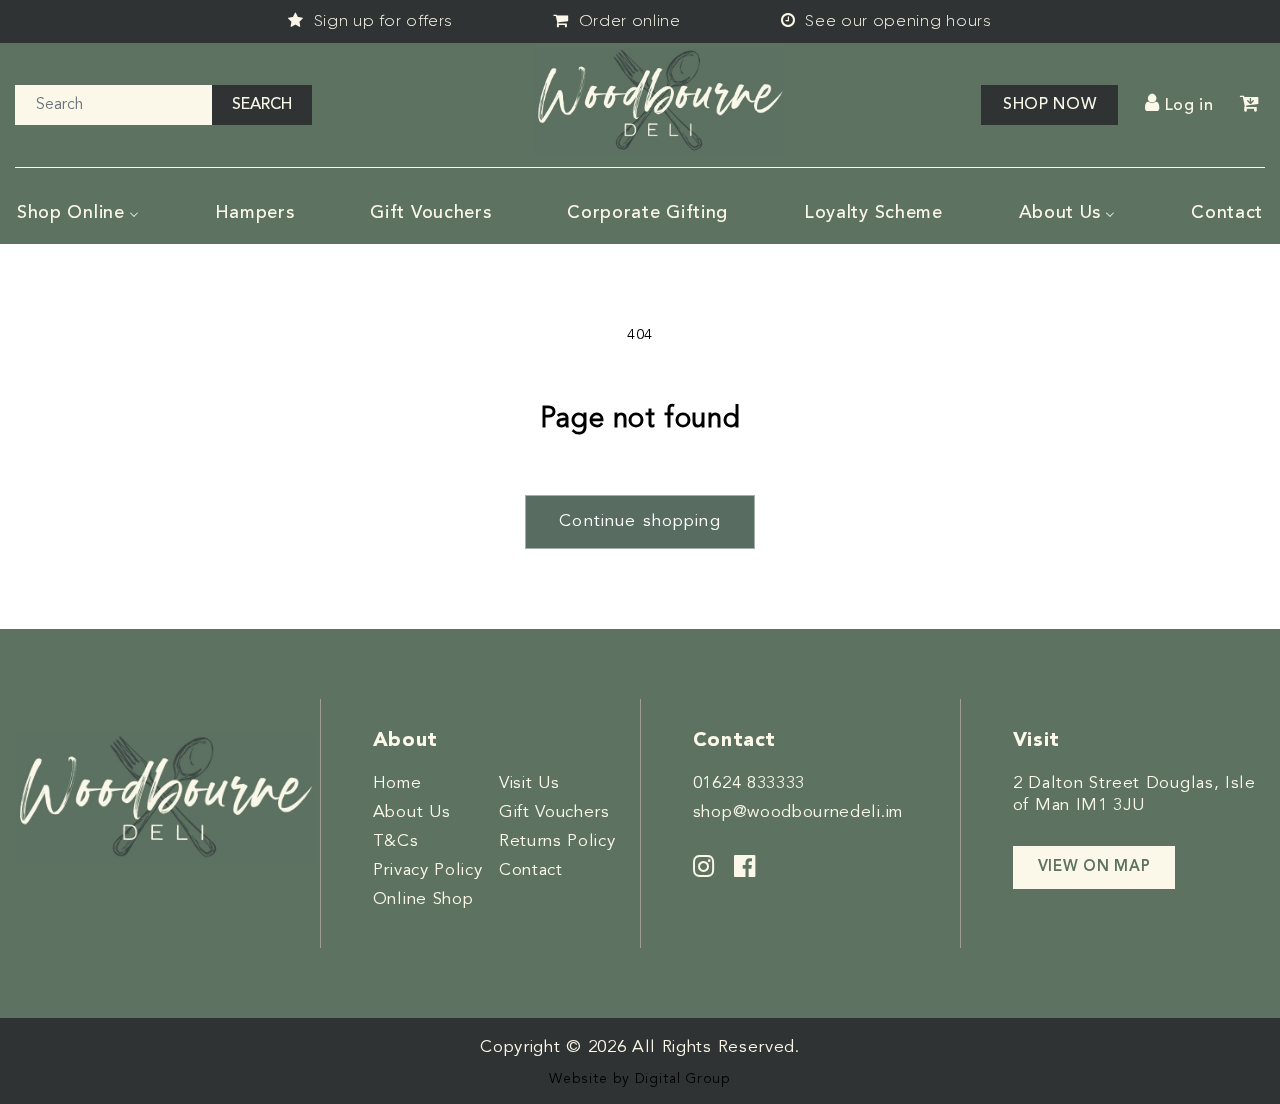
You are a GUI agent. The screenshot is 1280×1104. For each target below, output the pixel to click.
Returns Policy (557, 841)
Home (397, 783)
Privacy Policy (428, 870)
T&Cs (396, 841)
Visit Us (529, 783)
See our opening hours (896, 20)
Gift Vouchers (554, 812)
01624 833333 (749, 783)
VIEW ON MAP (1094, 867)
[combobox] (113, 105)
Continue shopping (640, 521)
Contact (531, 870)
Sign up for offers (381, 20)
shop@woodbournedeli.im (798, 812)
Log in (1189, 106)
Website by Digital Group (640, 1079)
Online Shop (423, 899)
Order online (627, 20)
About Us (412, 812)
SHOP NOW (1050, 105)
